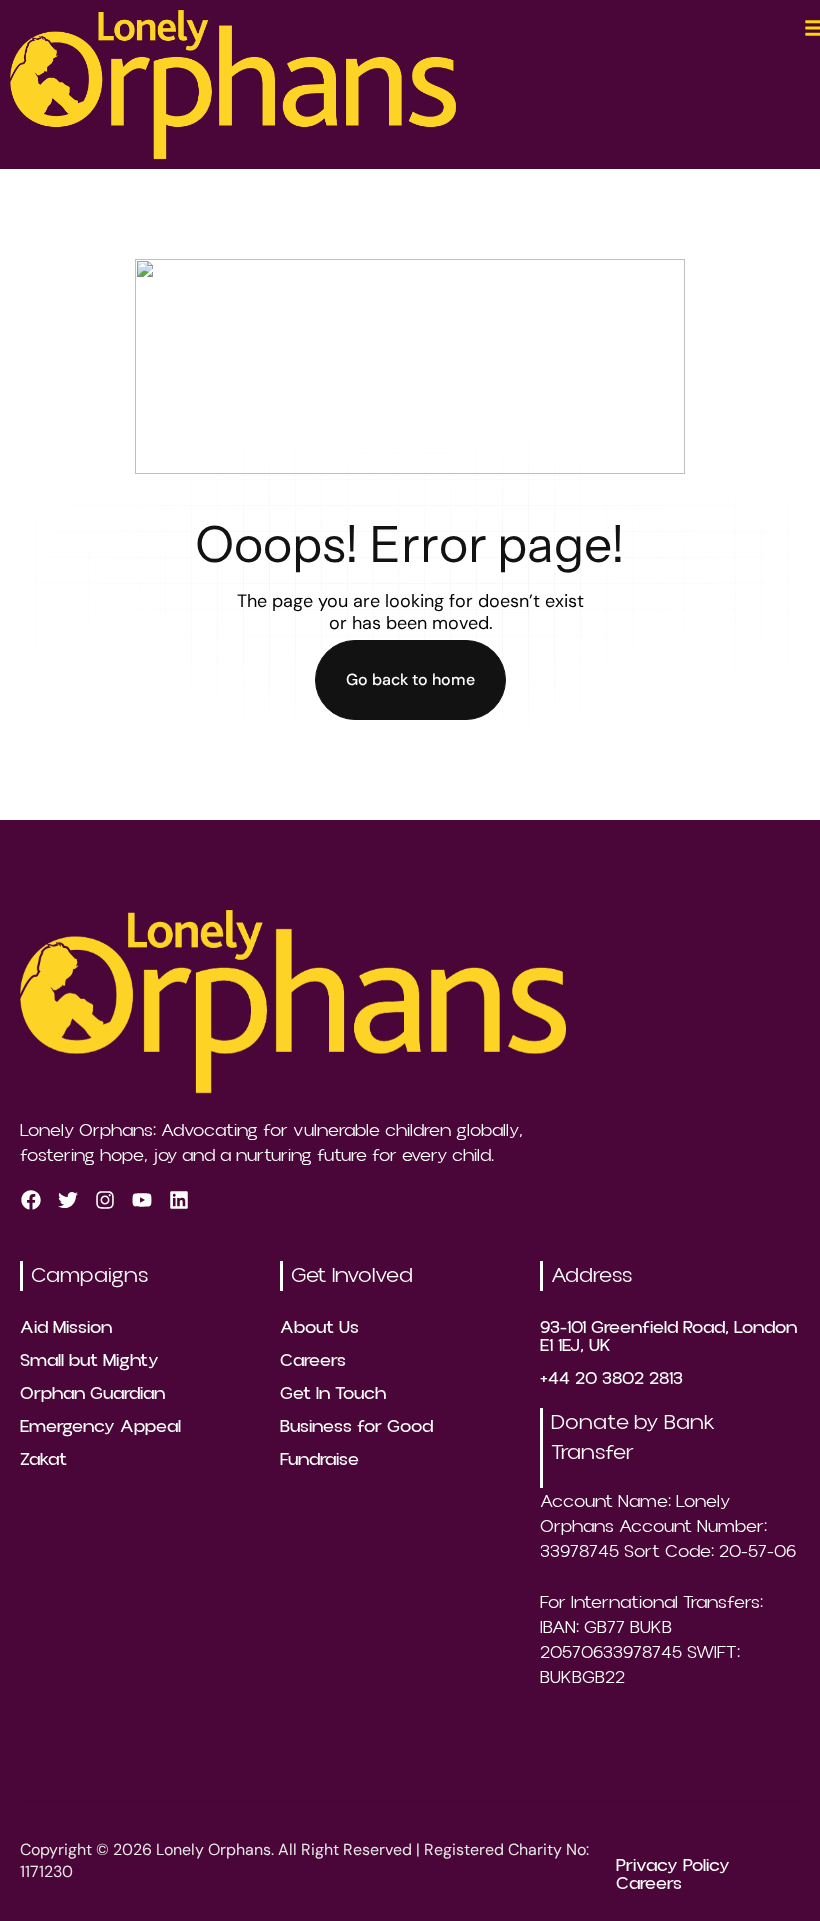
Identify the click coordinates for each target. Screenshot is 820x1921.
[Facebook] (31, 1199)
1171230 (46, 1871)
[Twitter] (68, 1199)
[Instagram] (105, 1199)
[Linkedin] (179, 1199)
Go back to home (410, 679)
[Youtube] (142, 1199)
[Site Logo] (233, 83)
